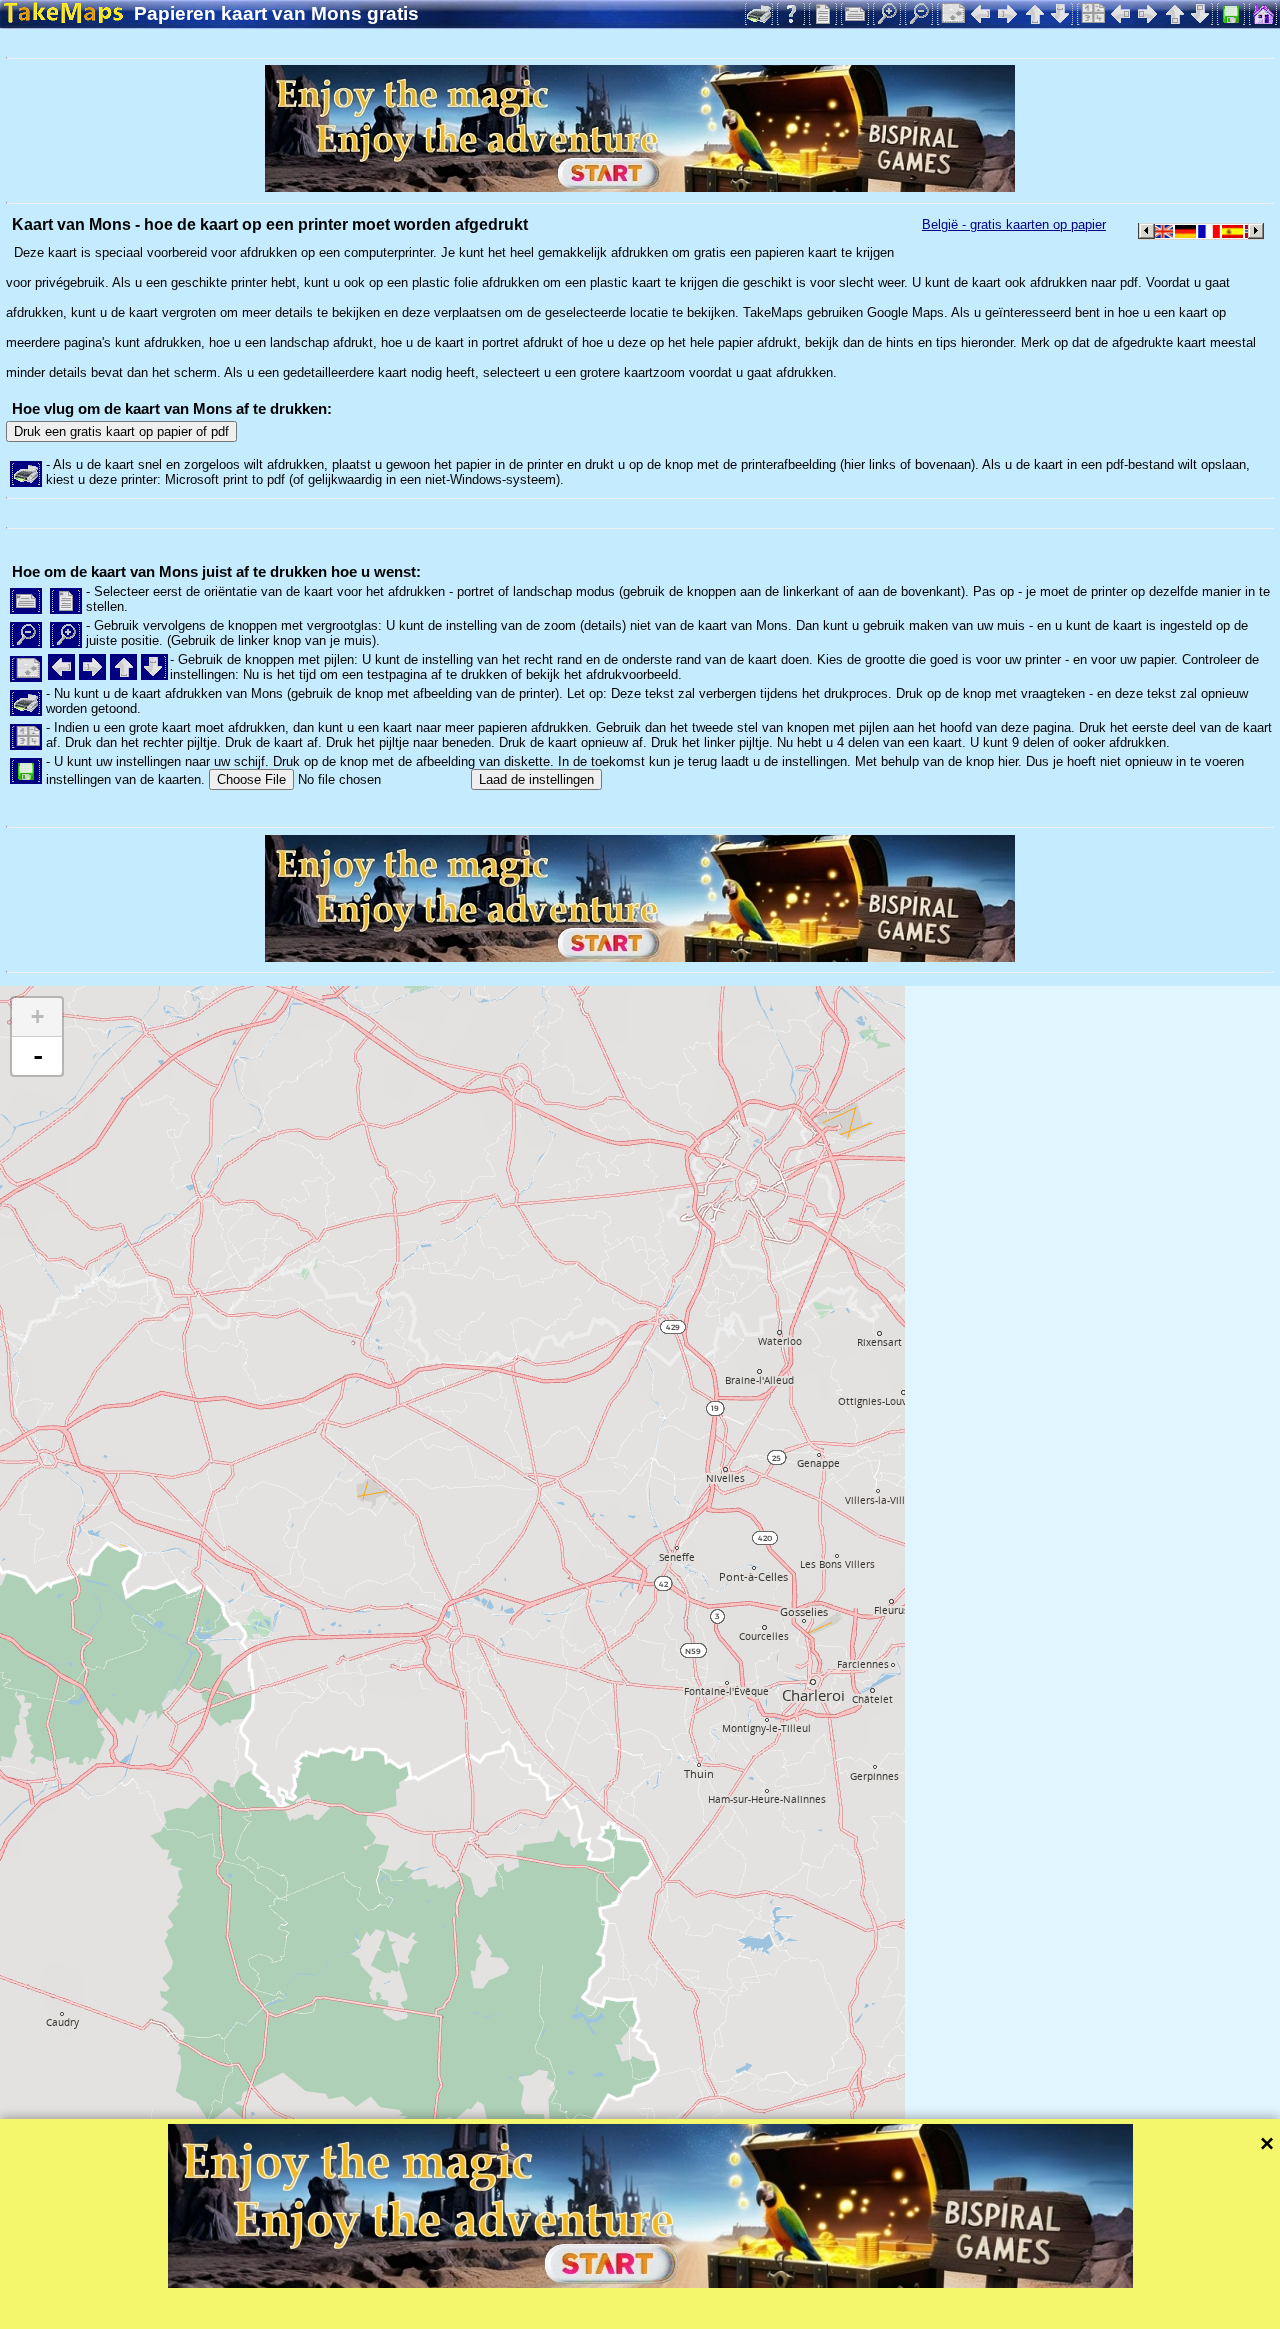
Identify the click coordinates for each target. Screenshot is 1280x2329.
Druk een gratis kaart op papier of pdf (121, 431)
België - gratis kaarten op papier (1014, 224)
